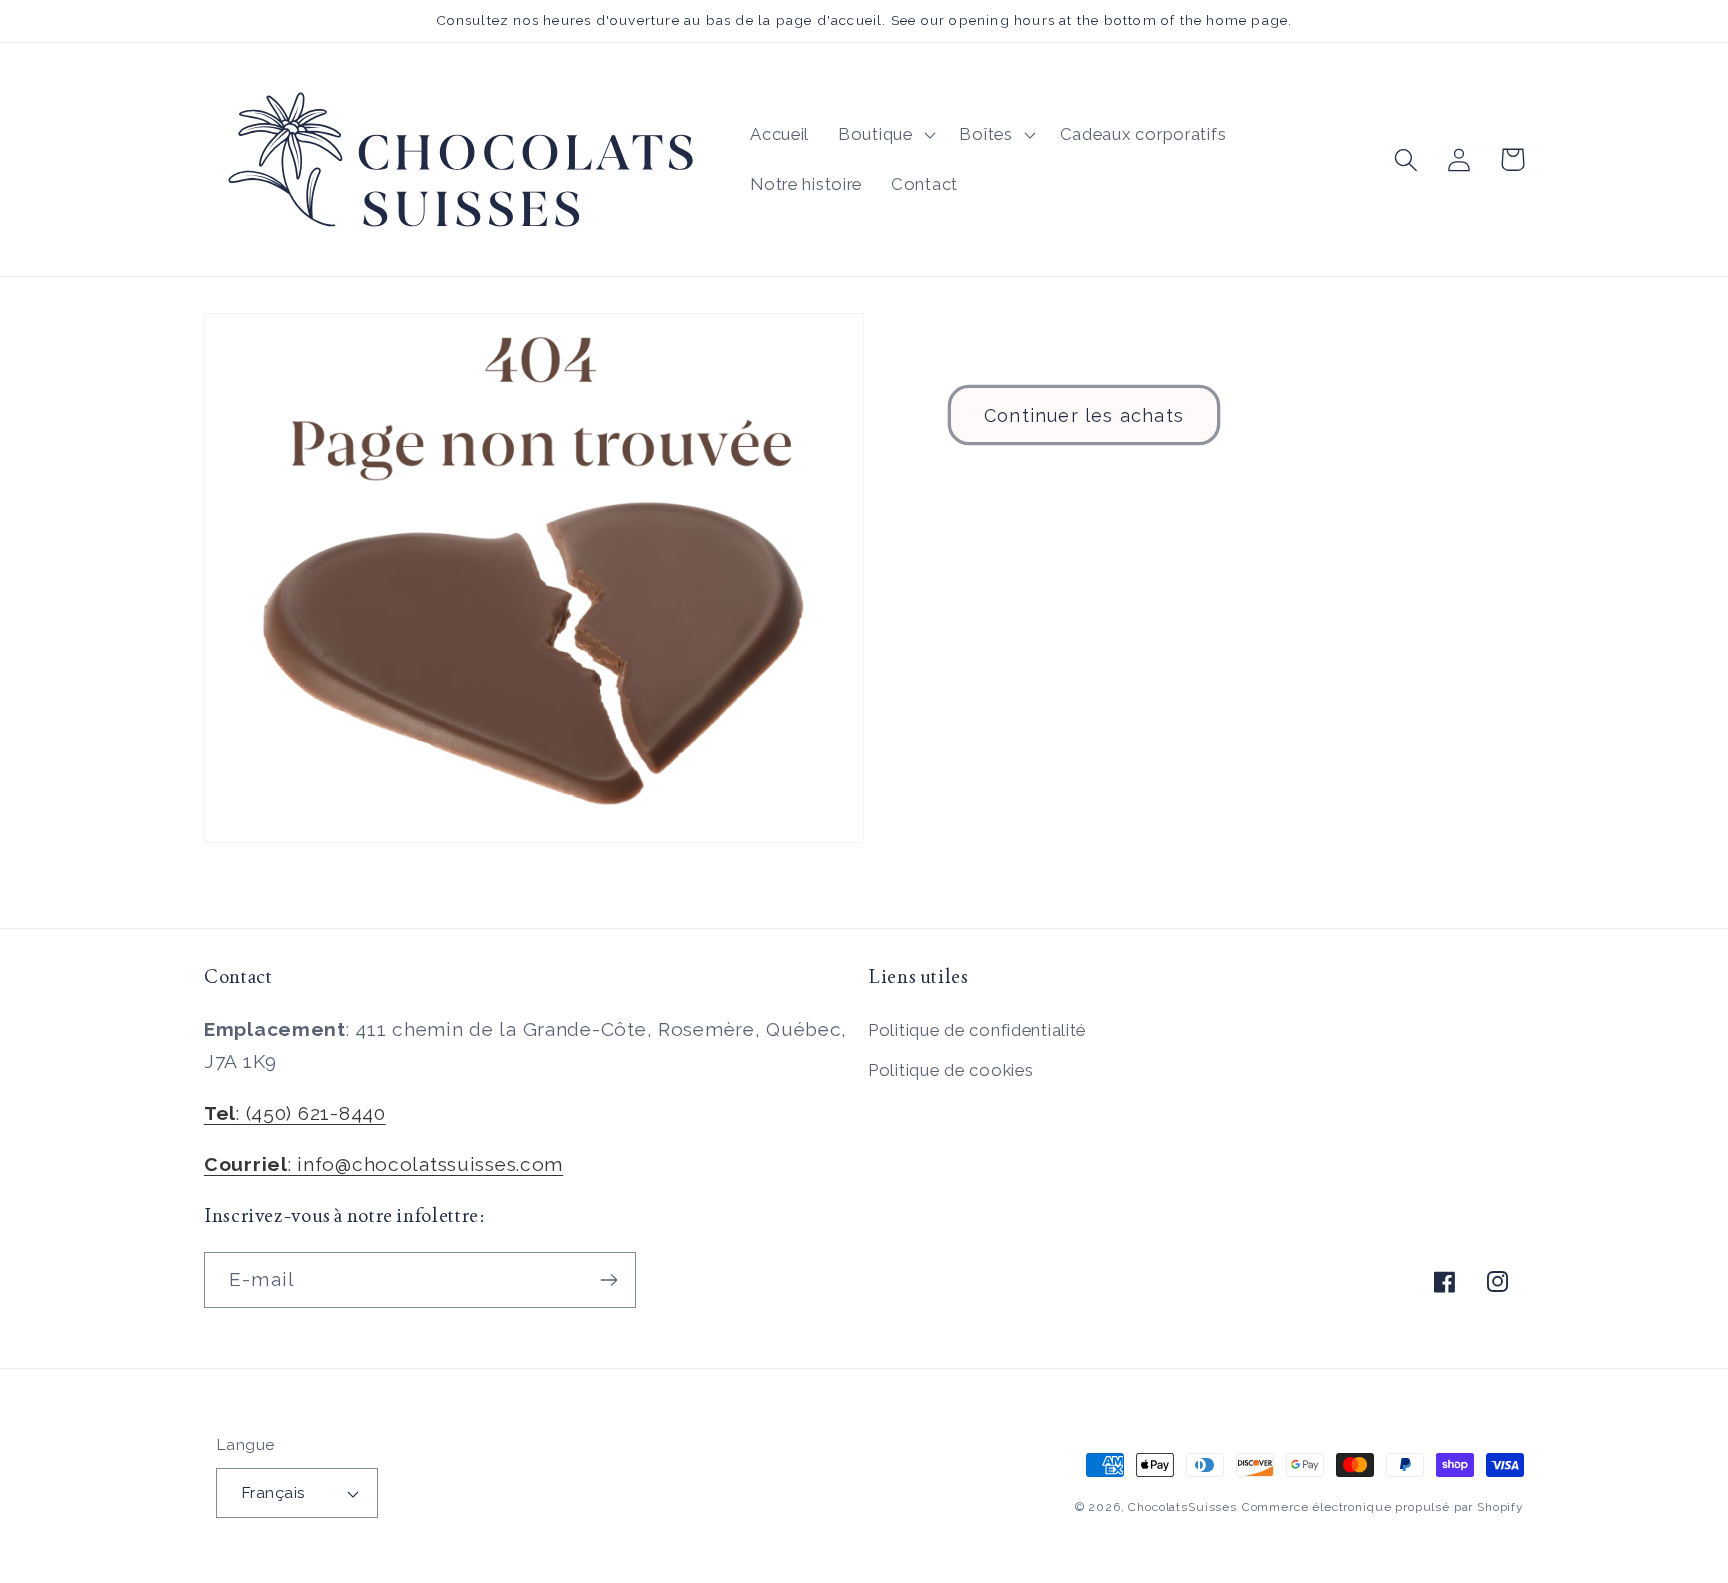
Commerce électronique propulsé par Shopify (1383, 1507)
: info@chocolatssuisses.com (383, 1164)
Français (273, 1492)
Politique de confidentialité (977, 1030)
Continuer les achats (1084, 415)
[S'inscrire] (608, 1280)
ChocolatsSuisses (1182, 1507)
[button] (885, 135)
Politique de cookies (950, 1070)
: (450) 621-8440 (295, 1113)
